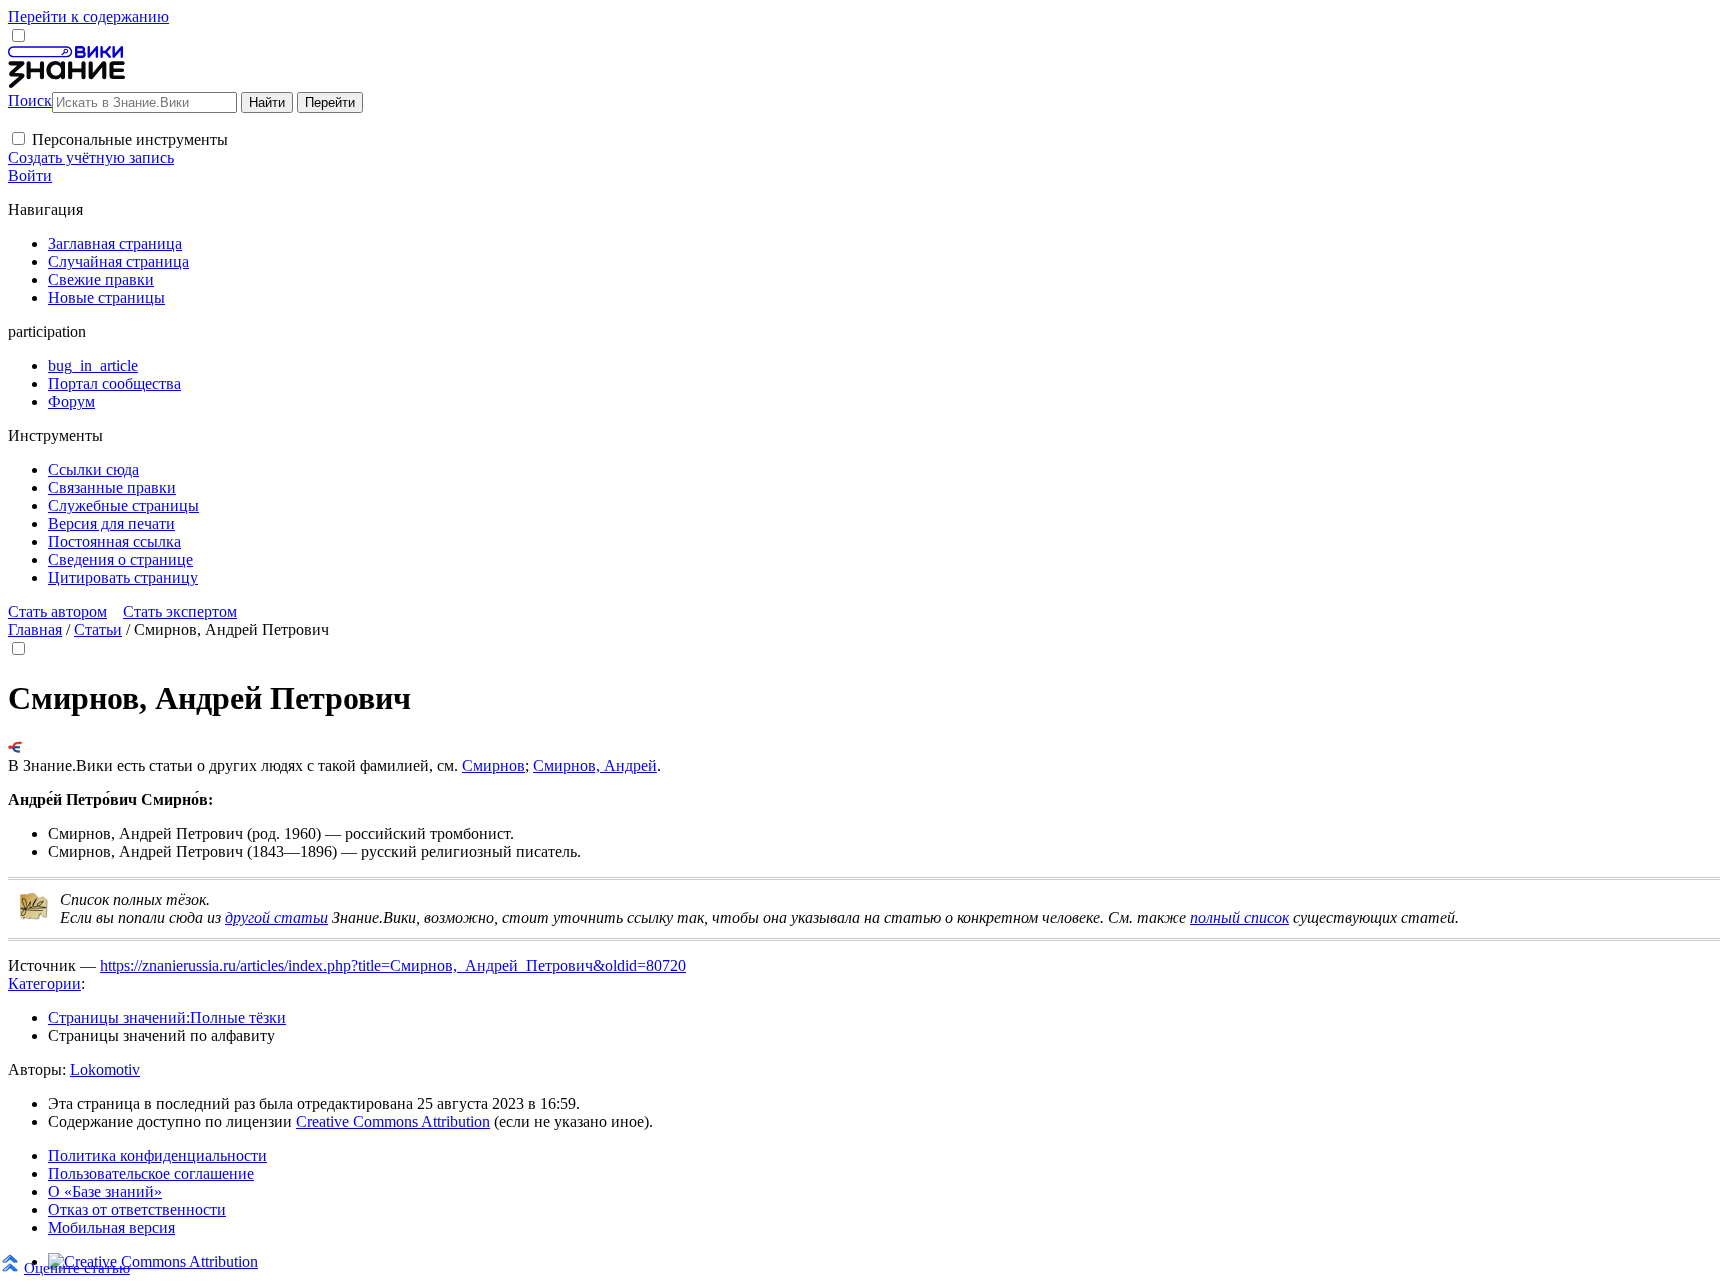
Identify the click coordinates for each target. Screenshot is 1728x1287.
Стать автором (57, 611)
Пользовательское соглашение (151, 1173)
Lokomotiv (105, 1069)
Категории (44, 983)
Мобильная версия (111, 1227)
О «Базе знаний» (105, 1191)
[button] (18, 138)
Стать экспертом (180, 611)
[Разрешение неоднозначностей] (15, 747)
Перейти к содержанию (88, 16)
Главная (35, 629)
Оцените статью (77, 1267)
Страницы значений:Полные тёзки (167, 1017)
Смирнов (493, 765)
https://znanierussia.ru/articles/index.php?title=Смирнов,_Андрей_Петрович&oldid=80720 (393, 965)
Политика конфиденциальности (157, 1155)
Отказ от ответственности (137, 1209)
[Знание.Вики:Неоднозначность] (34, 915)
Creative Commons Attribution (393, 1121)
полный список (1239, 917)
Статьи (98, 629)
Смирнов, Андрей (595, 765)
